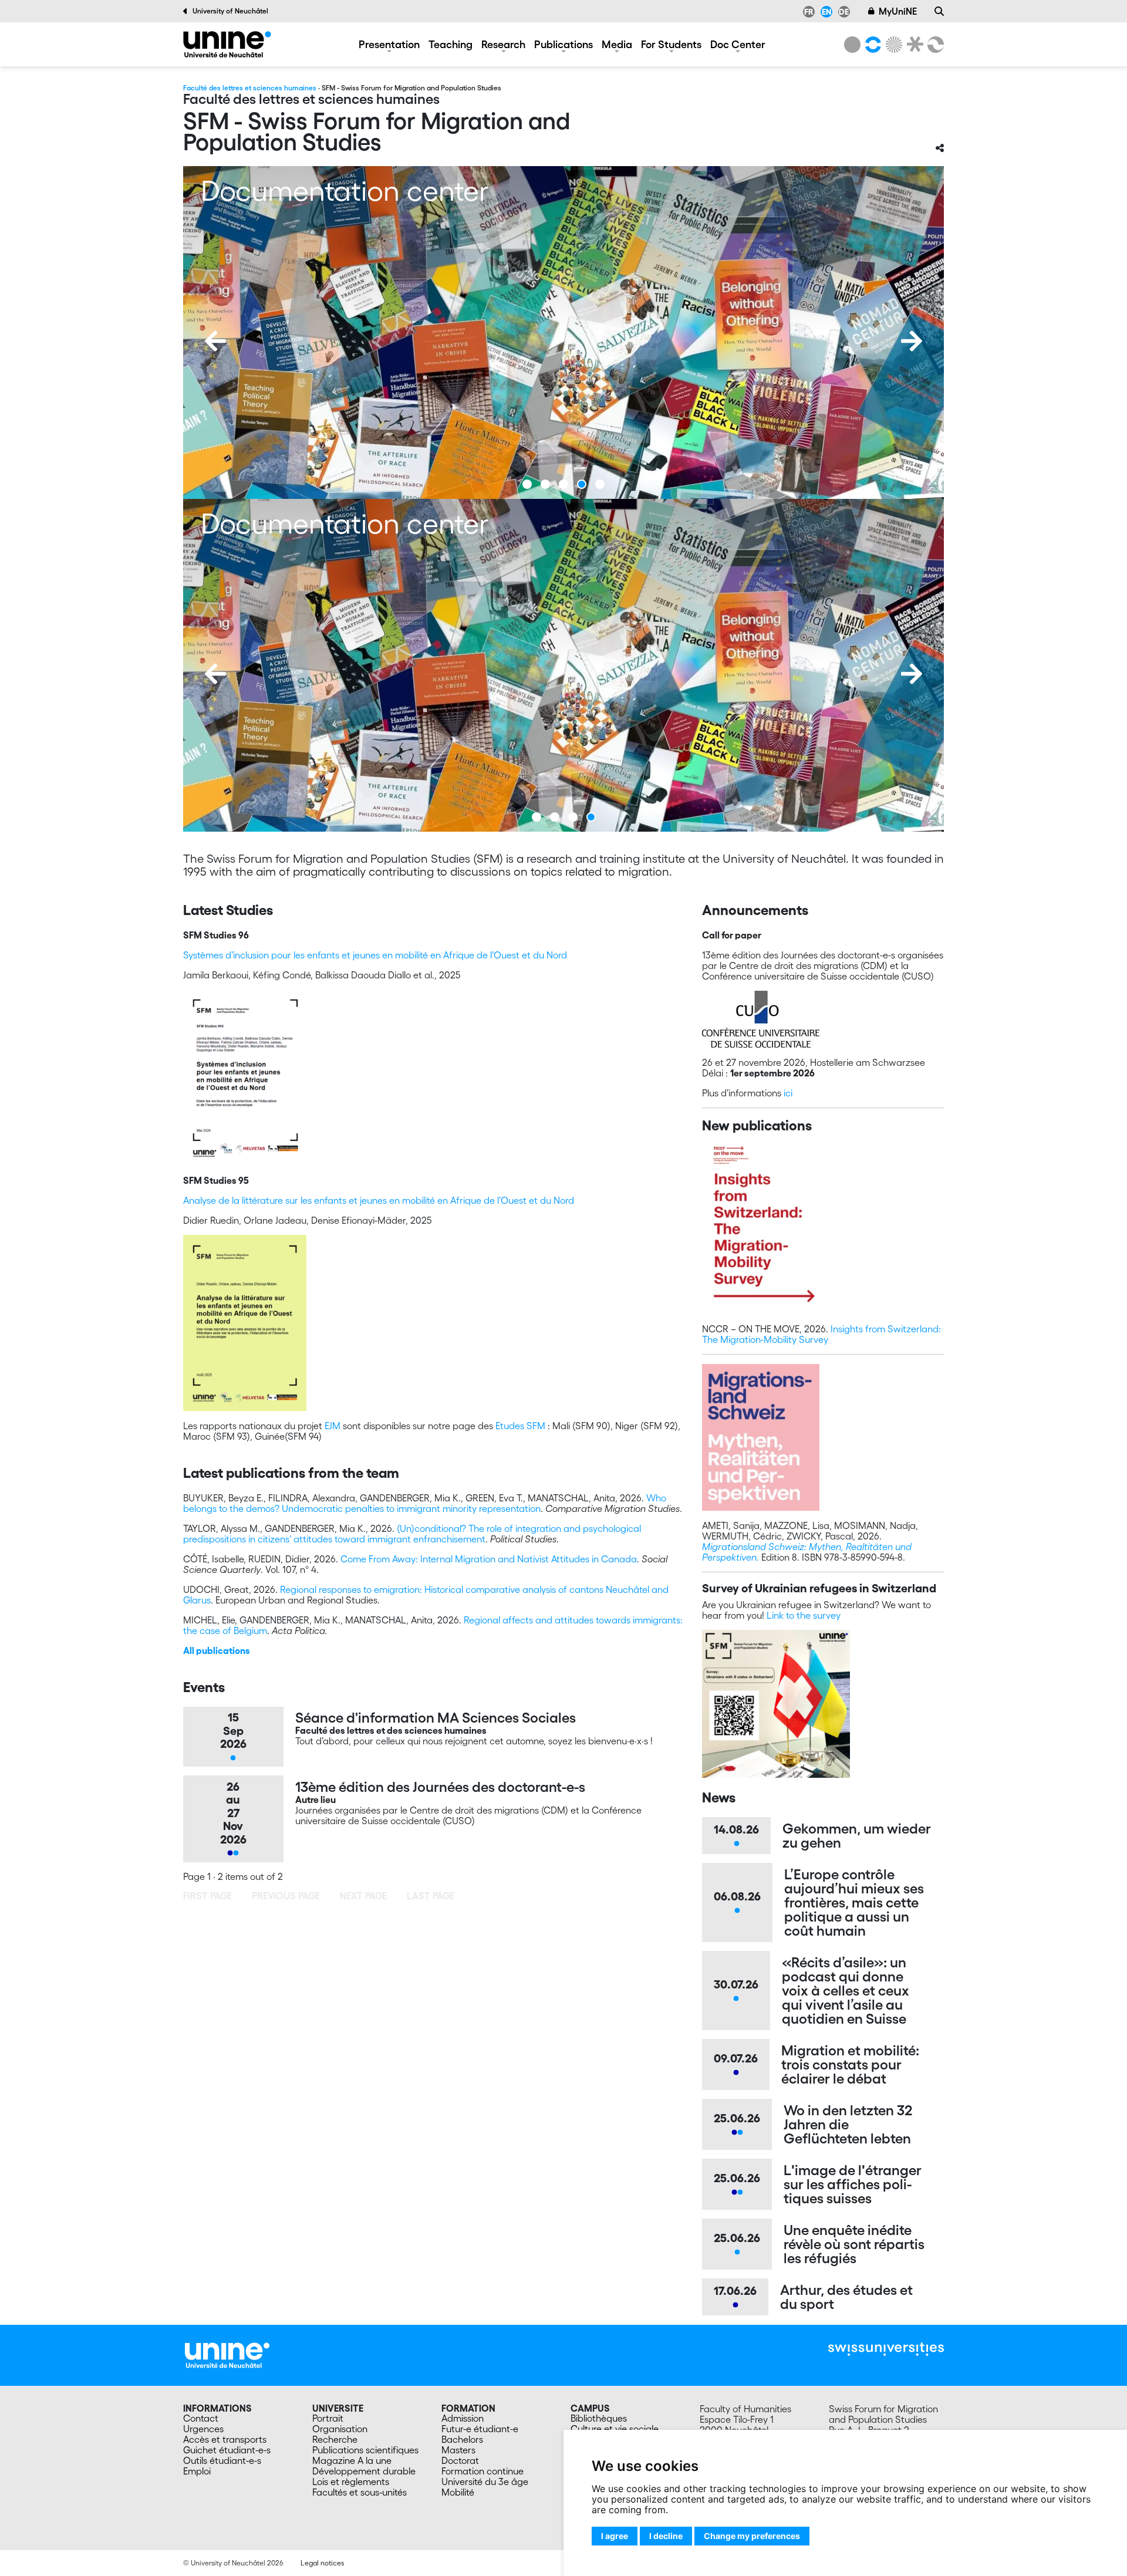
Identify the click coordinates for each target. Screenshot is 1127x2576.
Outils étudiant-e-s (222, 2460)
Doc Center (738, 44)
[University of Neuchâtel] (852, 45)
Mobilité (458, 2492)
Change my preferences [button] (752, 2536)
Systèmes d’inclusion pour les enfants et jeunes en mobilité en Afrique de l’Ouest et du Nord (375, 955)
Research (503, 44)
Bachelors (462, 2439)
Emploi (197, 2471)
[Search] (939, 11)
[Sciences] (892, 45)
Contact (201, 2418)
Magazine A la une (352, 2460)
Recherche (335, 2439)
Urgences (203, 2429)
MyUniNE (898, 11)
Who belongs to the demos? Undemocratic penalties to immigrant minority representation (425, 1503)
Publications (563, 44)
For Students (671, 44)
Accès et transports (225, 2439)
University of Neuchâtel (230, 11)
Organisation (340, 2429)
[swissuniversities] (886, 2349)
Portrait (328, 2418)
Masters (458, 2450)
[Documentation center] (563, 332)
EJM (333, 1426)
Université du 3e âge (485, 2482)
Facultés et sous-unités (360, 2492)
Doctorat (460, 2460)
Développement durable (364, 2471)
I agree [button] (615, 2536)
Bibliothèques (599, 2418)
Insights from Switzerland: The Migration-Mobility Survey (821, 1334)
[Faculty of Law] (913, 45)
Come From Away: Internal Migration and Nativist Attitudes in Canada (489, 1559)
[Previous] (215, 341)
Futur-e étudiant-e (480, 2429)
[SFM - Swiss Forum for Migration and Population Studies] (227, 44)
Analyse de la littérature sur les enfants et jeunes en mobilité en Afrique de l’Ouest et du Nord (379, 1200)
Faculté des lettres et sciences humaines (250, 88)
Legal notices (322, 2563)
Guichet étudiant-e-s (227, 2450)
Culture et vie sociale (615, 2429)
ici (788, 1093)
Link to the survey (804, 1615)
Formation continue (482, 2471)
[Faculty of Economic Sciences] (934, 45)
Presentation (389, 44)
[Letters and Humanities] (871, 45)
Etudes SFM (520, 1426)
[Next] (912, 341)
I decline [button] (666, 2536)
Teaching (451, 44)
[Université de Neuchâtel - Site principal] (227, 2354)
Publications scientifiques (365, 2450)
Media (617, 44)
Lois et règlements (351, 2482)
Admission (463, 2418)
